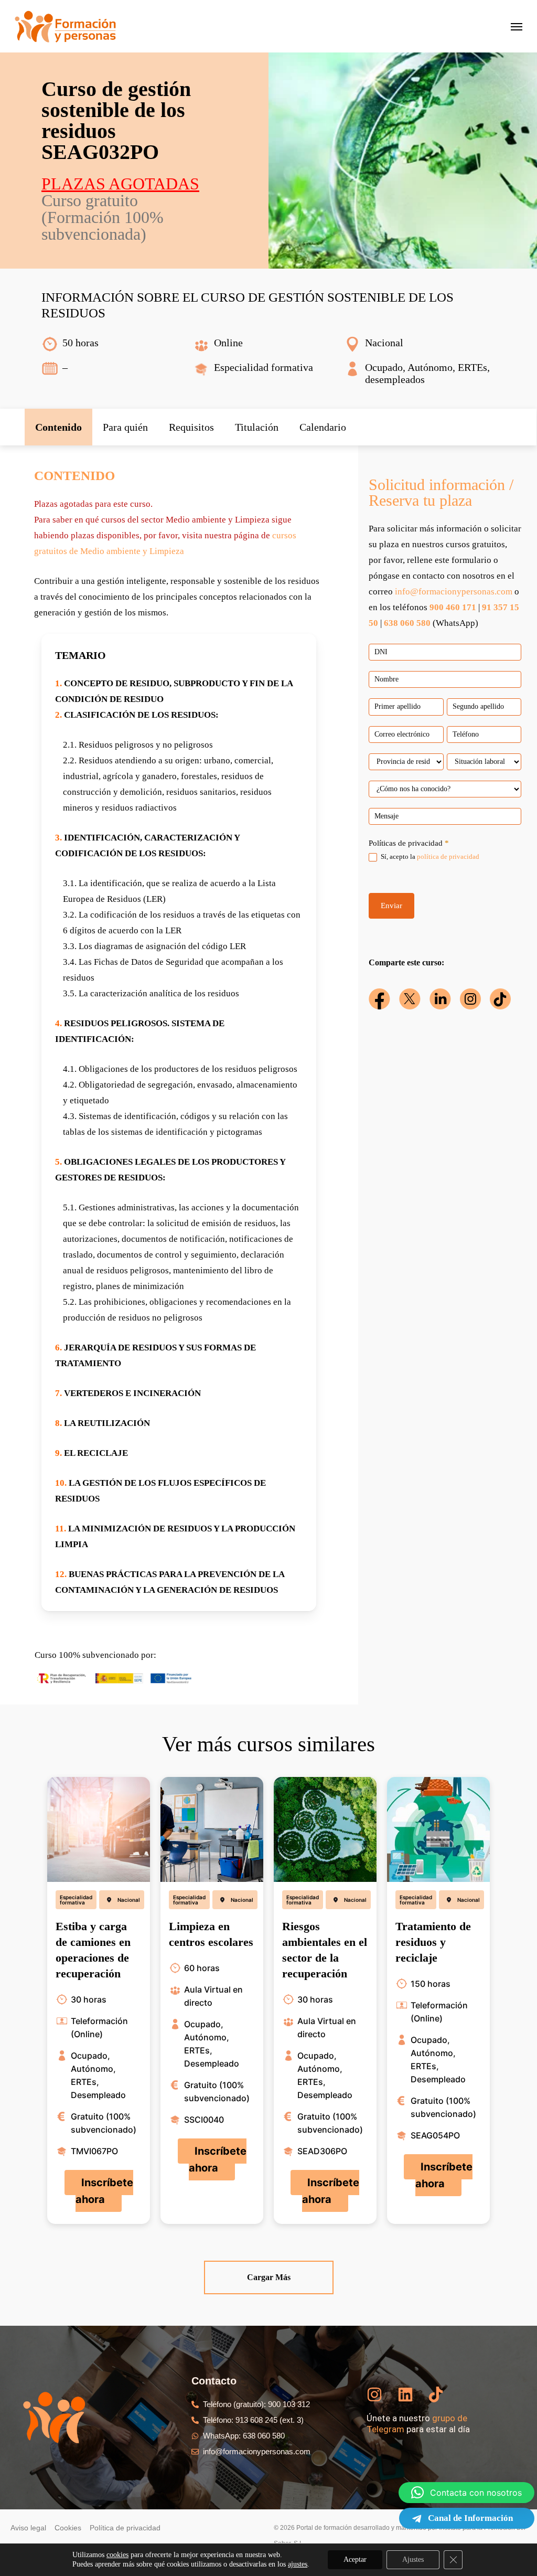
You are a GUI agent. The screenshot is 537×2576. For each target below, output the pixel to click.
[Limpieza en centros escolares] (212, 1829)
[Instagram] (470, 999)
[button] (58, 427)
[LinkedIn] (440, 999)
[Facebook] (379, 999)
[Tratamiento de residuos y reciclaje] (438, 1829)
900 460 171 (453, 607)
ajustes (298, 2564)
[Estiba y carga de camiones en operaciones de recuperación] (99, 1829)
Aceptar (355, 2559)
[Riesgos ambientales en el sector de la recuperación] (325, 1829)
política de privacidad (448, 856)
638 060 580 (407, 623)
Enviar (391, 906)
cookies (117, 2555)
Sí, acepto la (429, 856)
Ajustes (413, 2559)
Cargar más (269, 2277)
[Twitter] (410, 999)
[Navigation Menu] (517, 26)
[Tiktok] (500, 999)
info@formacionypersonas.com (454, 592)
